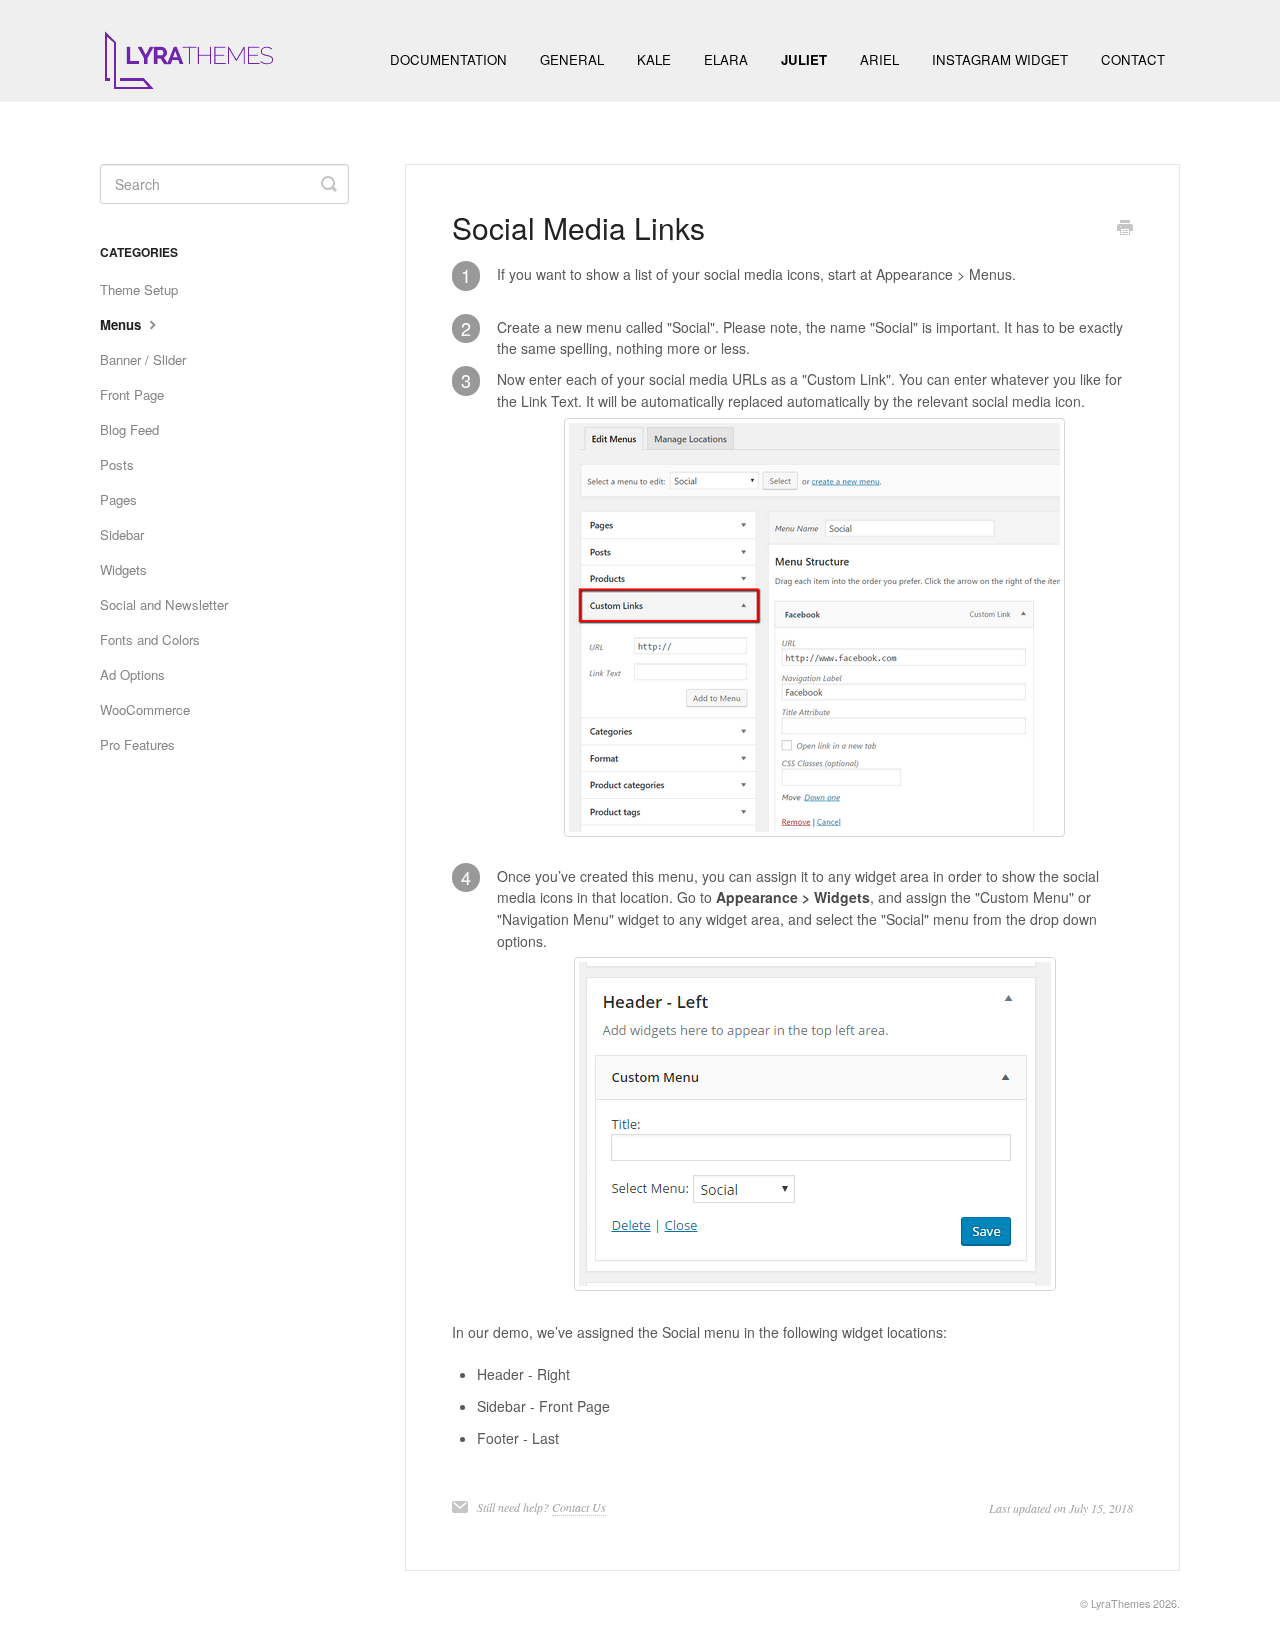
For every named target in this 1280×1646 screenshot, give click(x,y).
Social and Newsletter (164, 604)
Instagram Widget (1000, 59)
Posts (117, 464)
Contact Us (579, 1507)
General (572, 59)
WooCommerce (145, 709)
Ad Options (132, 674)
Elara (726, 59)
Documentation (448, 59)
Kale (654, 59)
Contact (1133, 59)
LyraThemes (1120, 1603)
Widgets (123, 569)
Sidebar (122, 534)
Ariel (879, 59)
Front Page (132, 394)
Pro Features (137, 744)
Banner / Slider (143, 359)
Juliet (804, 59)
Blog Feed (129, 429)
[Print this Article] (1125, 229)
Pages (118, 499)
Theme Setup (139, 289)
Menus (122, 324)
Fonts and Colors (150, 639)
